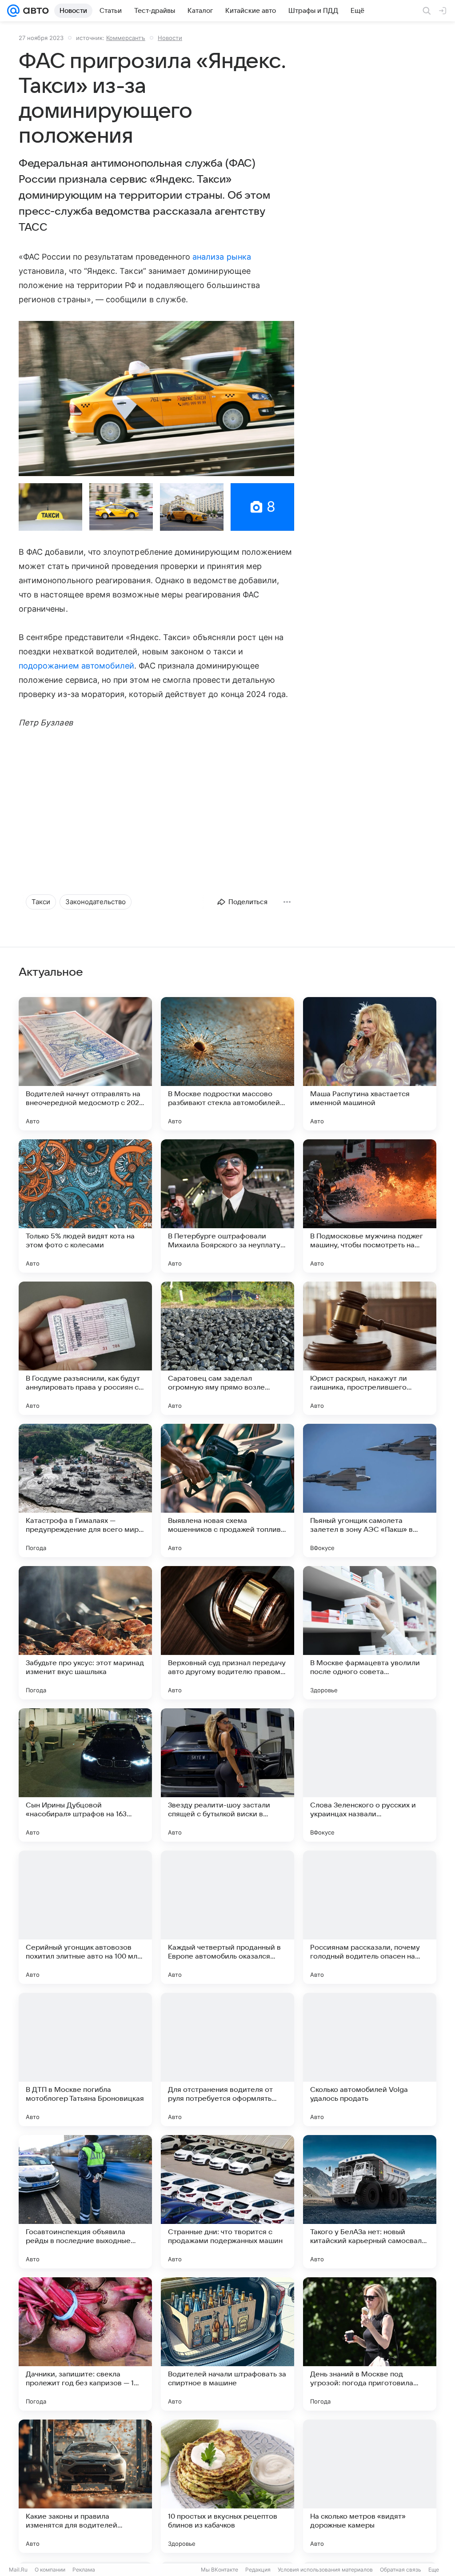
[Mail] (13, 11)
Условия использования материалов (325, 2570)
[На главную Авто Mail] (34, 11)
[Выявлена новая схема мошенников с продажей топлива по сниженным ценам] (227, 1490)
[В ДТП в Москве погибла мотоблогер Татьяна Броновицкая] (85, 2059)
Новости (170, 38)
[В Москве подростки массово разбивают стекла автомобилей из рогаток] (227, 1064)
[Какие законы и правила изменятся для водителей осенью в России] (85, 2486)
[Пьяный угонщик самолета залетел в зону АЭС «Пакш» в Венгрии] (370, 1490)
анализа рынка (222, 257)
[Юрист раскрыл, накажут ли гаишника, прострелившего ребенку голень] (370, 1348)
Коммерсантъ (126, 38)
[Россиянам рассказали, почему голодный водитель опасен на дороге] (370, 1917)
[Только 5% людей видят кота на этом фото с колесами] (85, 1206)
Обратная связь (401, 2570)
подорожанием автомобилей (76, 666)
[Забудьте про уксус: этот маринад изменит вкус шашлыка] (85, 1633)
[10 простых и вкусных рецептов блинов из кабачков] (227, 2486)
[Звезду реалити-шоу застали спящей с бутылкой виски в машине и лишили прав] (227, 1775)
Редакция (258, 2570)
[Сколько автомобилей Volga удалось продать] (370, 2059)
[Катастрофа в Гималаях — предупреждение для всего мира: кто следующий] (85, 1490)
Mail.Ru (18, 2570)
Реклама (84, 2570)
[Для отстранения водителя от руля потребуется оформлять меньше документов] (227, 2059)
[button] (156, 399)
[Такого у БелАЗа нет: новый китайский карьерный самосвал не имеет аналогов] (370, 2202)
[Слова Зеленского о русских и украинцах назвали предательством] (370, 1775)
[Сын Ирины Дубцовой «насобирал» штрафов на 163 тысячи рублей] (85, 1775)
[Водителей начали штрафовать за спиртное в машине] (227, 2344)
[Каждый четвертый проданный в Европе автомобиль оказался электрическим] (227, 1917)
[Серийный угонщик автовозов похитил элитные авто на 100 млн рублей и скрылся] (85, 1917)
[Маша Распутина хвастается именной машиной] (370, 1064)
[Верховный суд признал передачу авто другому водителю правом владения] (227, 1633)
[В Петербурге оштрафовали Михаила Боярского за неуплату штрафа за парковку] (227, 1206)
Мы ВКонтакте (220, 2570)
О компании (50, 2570)
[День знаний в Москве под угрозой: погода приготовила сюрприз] (370, 2344)
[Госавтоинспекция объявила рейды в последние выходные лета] (85, 2202)
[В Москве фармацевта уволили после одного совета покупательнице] (370, 1633)
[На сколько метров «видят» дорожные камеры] (370, 2486)
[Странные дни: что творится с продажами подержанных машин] (227, 2202)
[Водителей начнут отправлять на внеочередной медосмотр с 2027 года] (85, 1064)
